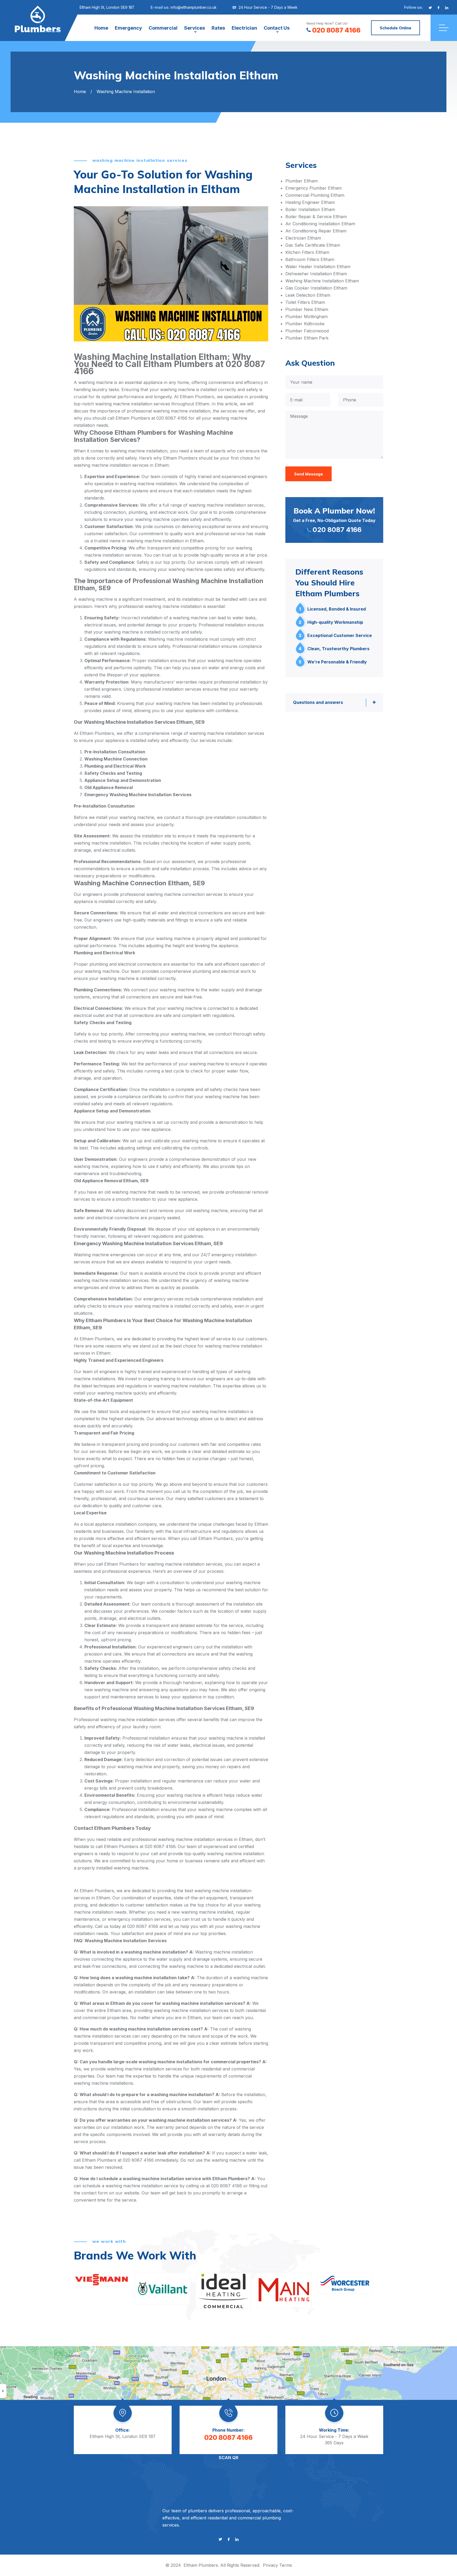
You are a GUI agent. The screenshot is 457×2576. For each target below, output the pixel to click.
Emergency (128, 28)
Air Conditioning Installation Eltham (320, 224)
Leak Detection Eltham (308, 295)
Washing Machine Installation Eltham (322, 281)
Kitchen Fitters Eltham (307, 252)
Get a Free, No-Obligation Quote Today (334, 520)
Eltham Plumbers (201, 2565)
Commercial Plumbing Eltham (315, 195)
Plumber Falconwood (307, 331)
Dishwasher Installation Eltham (316, 274)
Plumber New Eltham (307, 309)
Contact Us (277, 28)
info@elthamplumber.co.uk (194, 7)
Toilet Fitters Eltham (305, 302)
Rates (218, 28)
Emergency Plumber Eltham (314, 188)
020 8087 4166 (336, 30)
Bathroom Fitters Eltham (310, 259)
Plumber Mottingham (307, 317)
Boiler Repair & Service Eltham (316, 217)
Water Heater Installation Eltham (318, 267)
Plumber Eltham (301, 181)
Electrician (244, 28)
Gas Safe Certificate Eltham (313, 245)
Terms (286, 2565)
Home (101, 28)
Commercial (163, 28)
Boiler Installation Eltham (310, 209)
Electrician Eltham (303, 238)
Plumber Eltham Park (307, 338)
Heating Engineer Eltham (310, 202)
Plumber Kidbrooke (305, 324)
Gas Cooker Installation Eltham (316, 288)
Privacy (270, 2565)
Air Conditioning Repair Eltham (316, 231)
